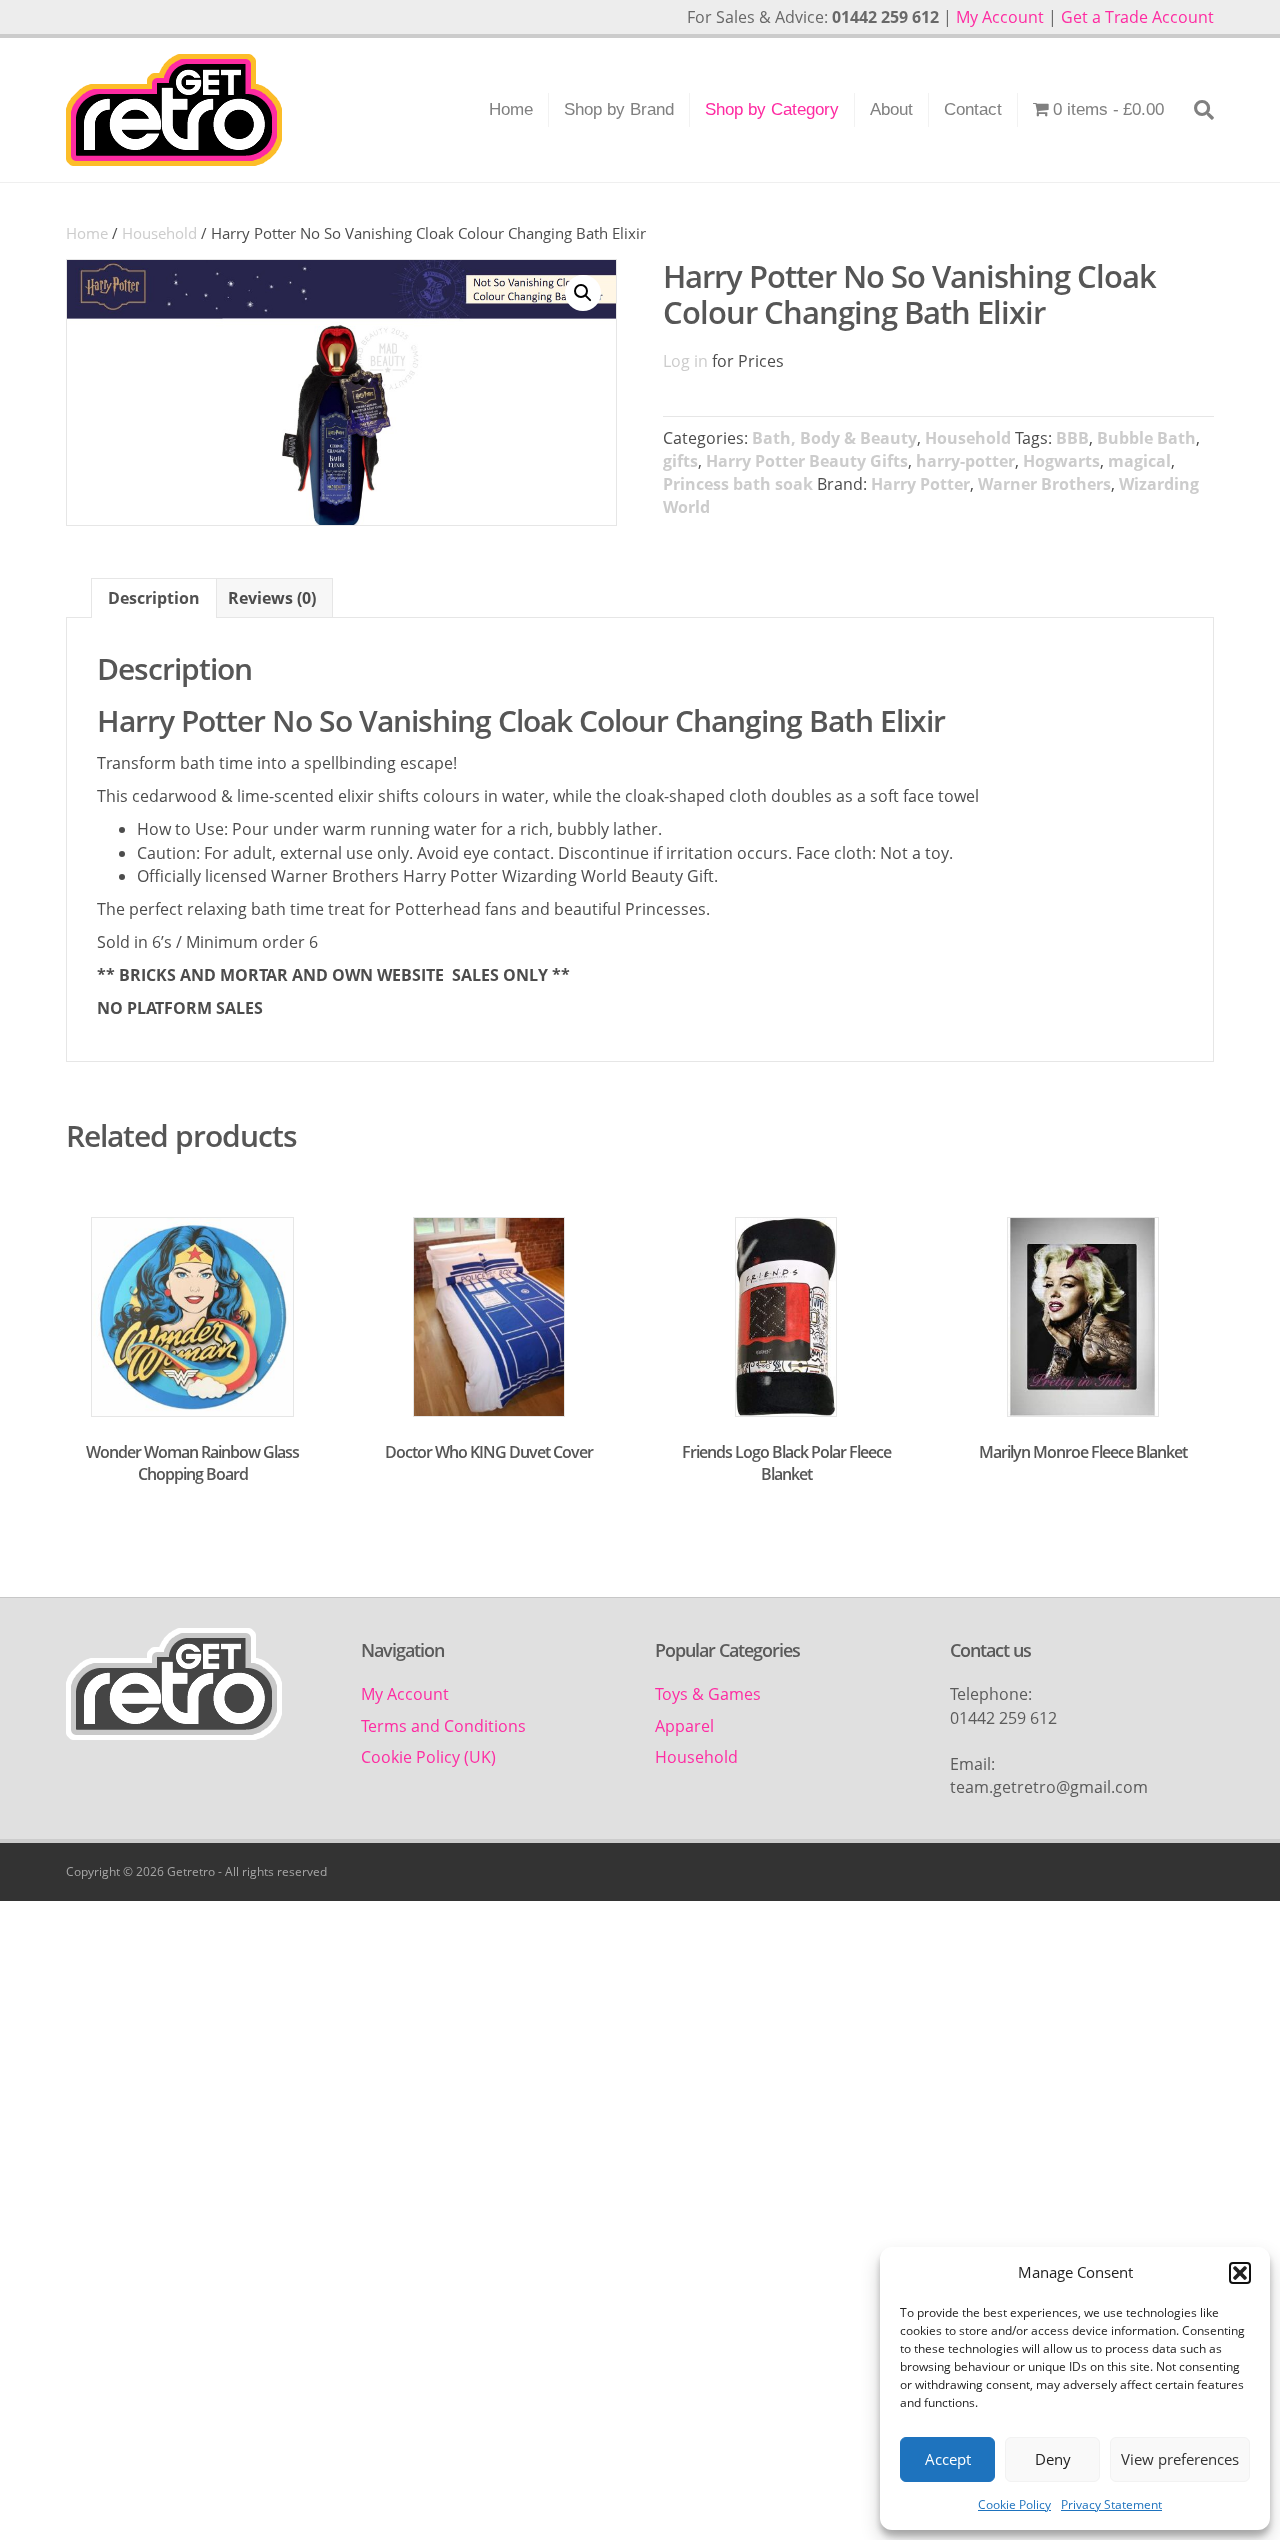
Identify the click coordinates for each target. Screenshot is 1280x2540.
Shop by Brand (619, 109)
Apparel (684, 1726)
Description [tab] (154, 598)
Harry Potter (920, 484)
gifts (680, 461)
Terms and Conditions (443, 1726)
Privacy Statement (1111, 2504)
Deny (1053, 2459)
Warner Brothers (1044, 484)
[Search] (1196, 110)
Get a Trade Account (1137, 17)
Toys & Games (708, 1694)
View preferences (1180, 2459)
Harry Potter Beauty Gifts (807, 461)
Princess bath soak (738, 484)
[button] (1240, 2273)
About (891, 109)
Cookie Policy (1014, 2504)
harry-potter (965, 461)
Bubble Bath (1146, 438)
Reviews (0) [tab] (272, 598)
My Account (1000, 17)
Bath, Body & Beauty (834, 438)
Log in (685, 361)
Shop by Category (772, 109)
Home (511, 109)
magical (1139, 461)
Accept (948, 2459)
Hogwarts (1061, 461)
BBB (1072, 438)
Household (159, 233)
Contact (973, 109)
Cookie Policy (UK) (428, 1757)
